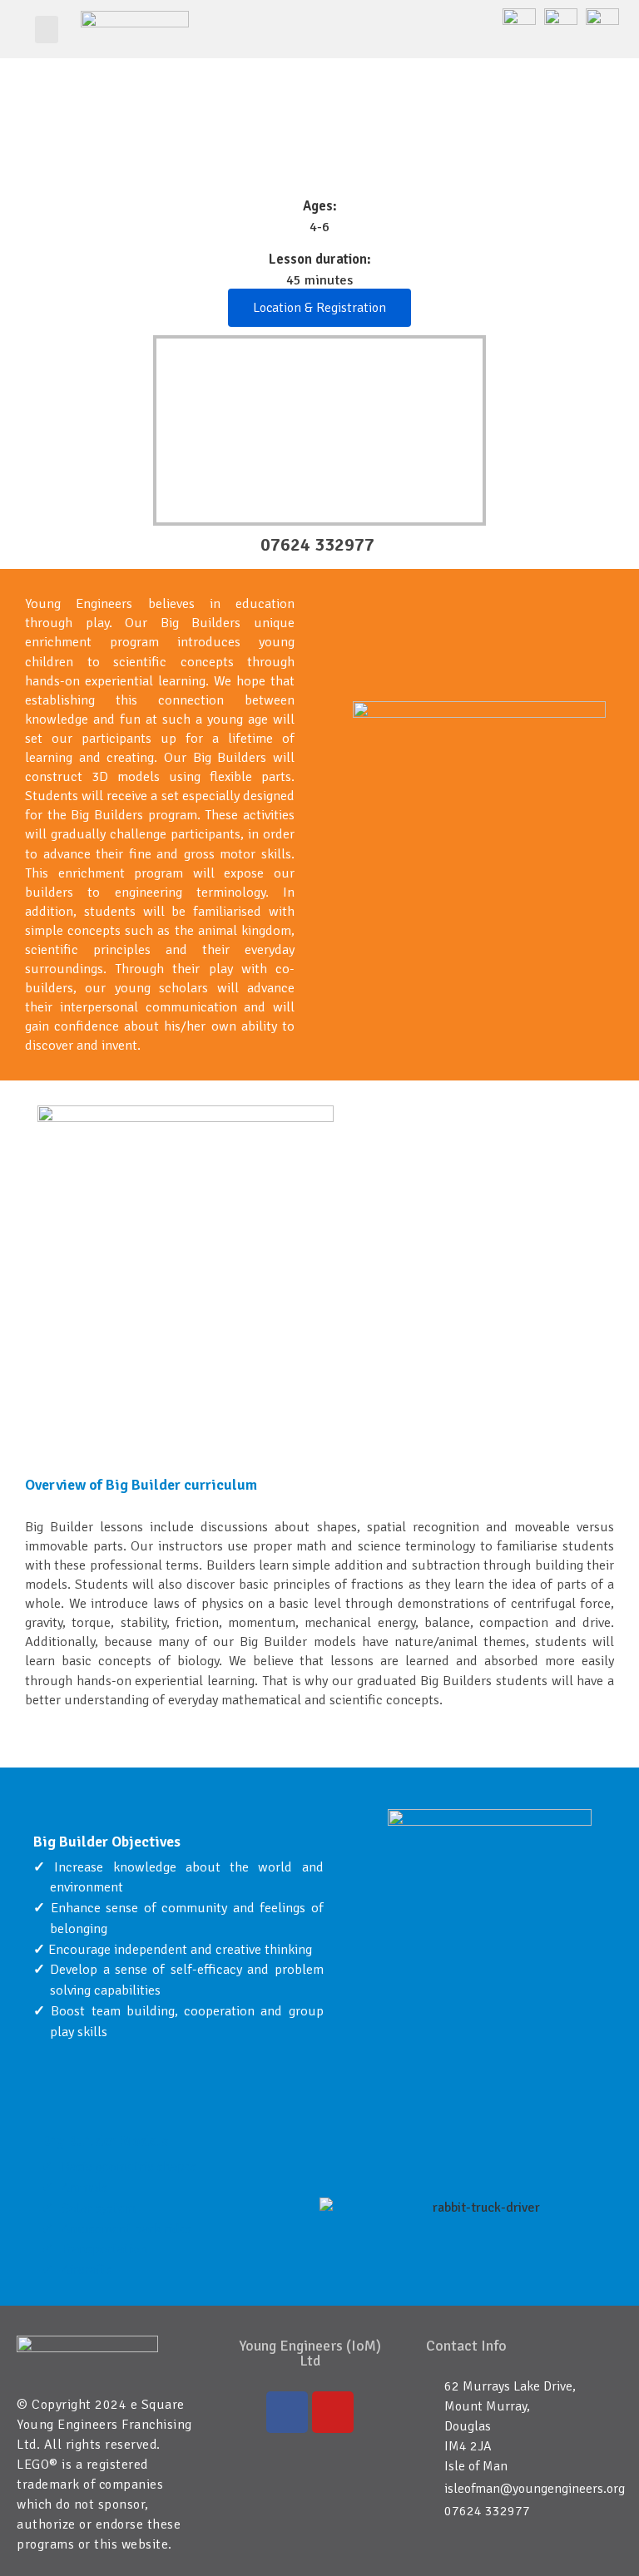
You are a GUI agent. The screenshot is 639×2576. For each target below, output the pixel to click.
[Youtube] (333, 2412)
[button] (47, 30)
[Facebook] (287, 2412)
